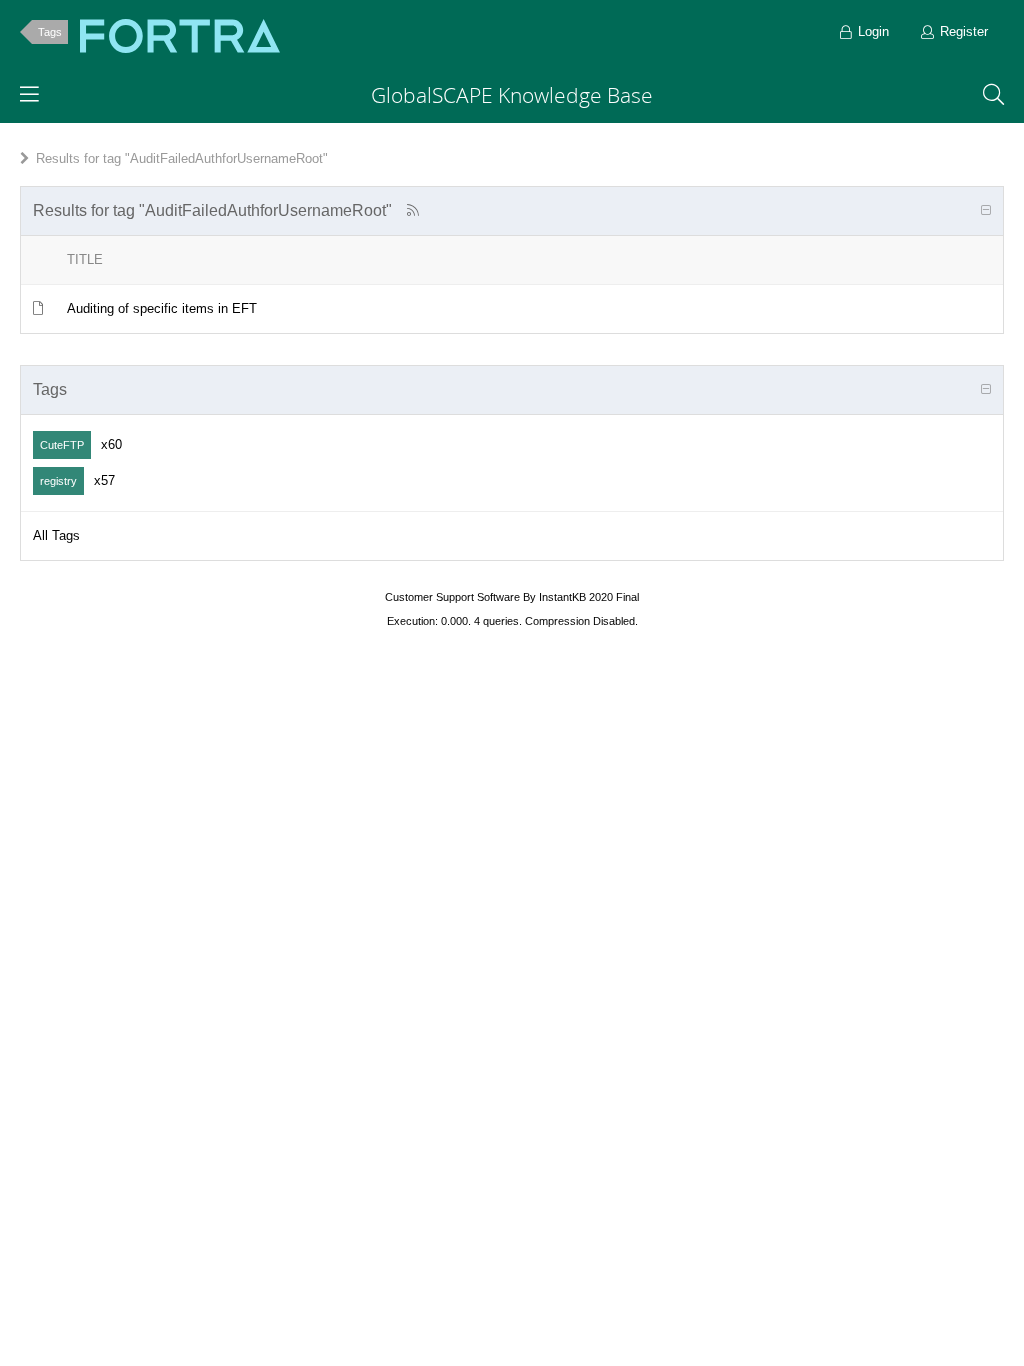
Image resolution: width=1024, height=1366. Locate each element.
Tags (50, 32)
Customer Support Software (452, 597)
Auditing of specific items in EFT (162, 308)
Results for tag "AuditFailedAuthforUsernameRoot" (182, 158)
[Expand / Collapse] (986, 211)
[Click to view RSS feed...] (412, 210)
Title (85, 259)
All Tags (56, 535)
